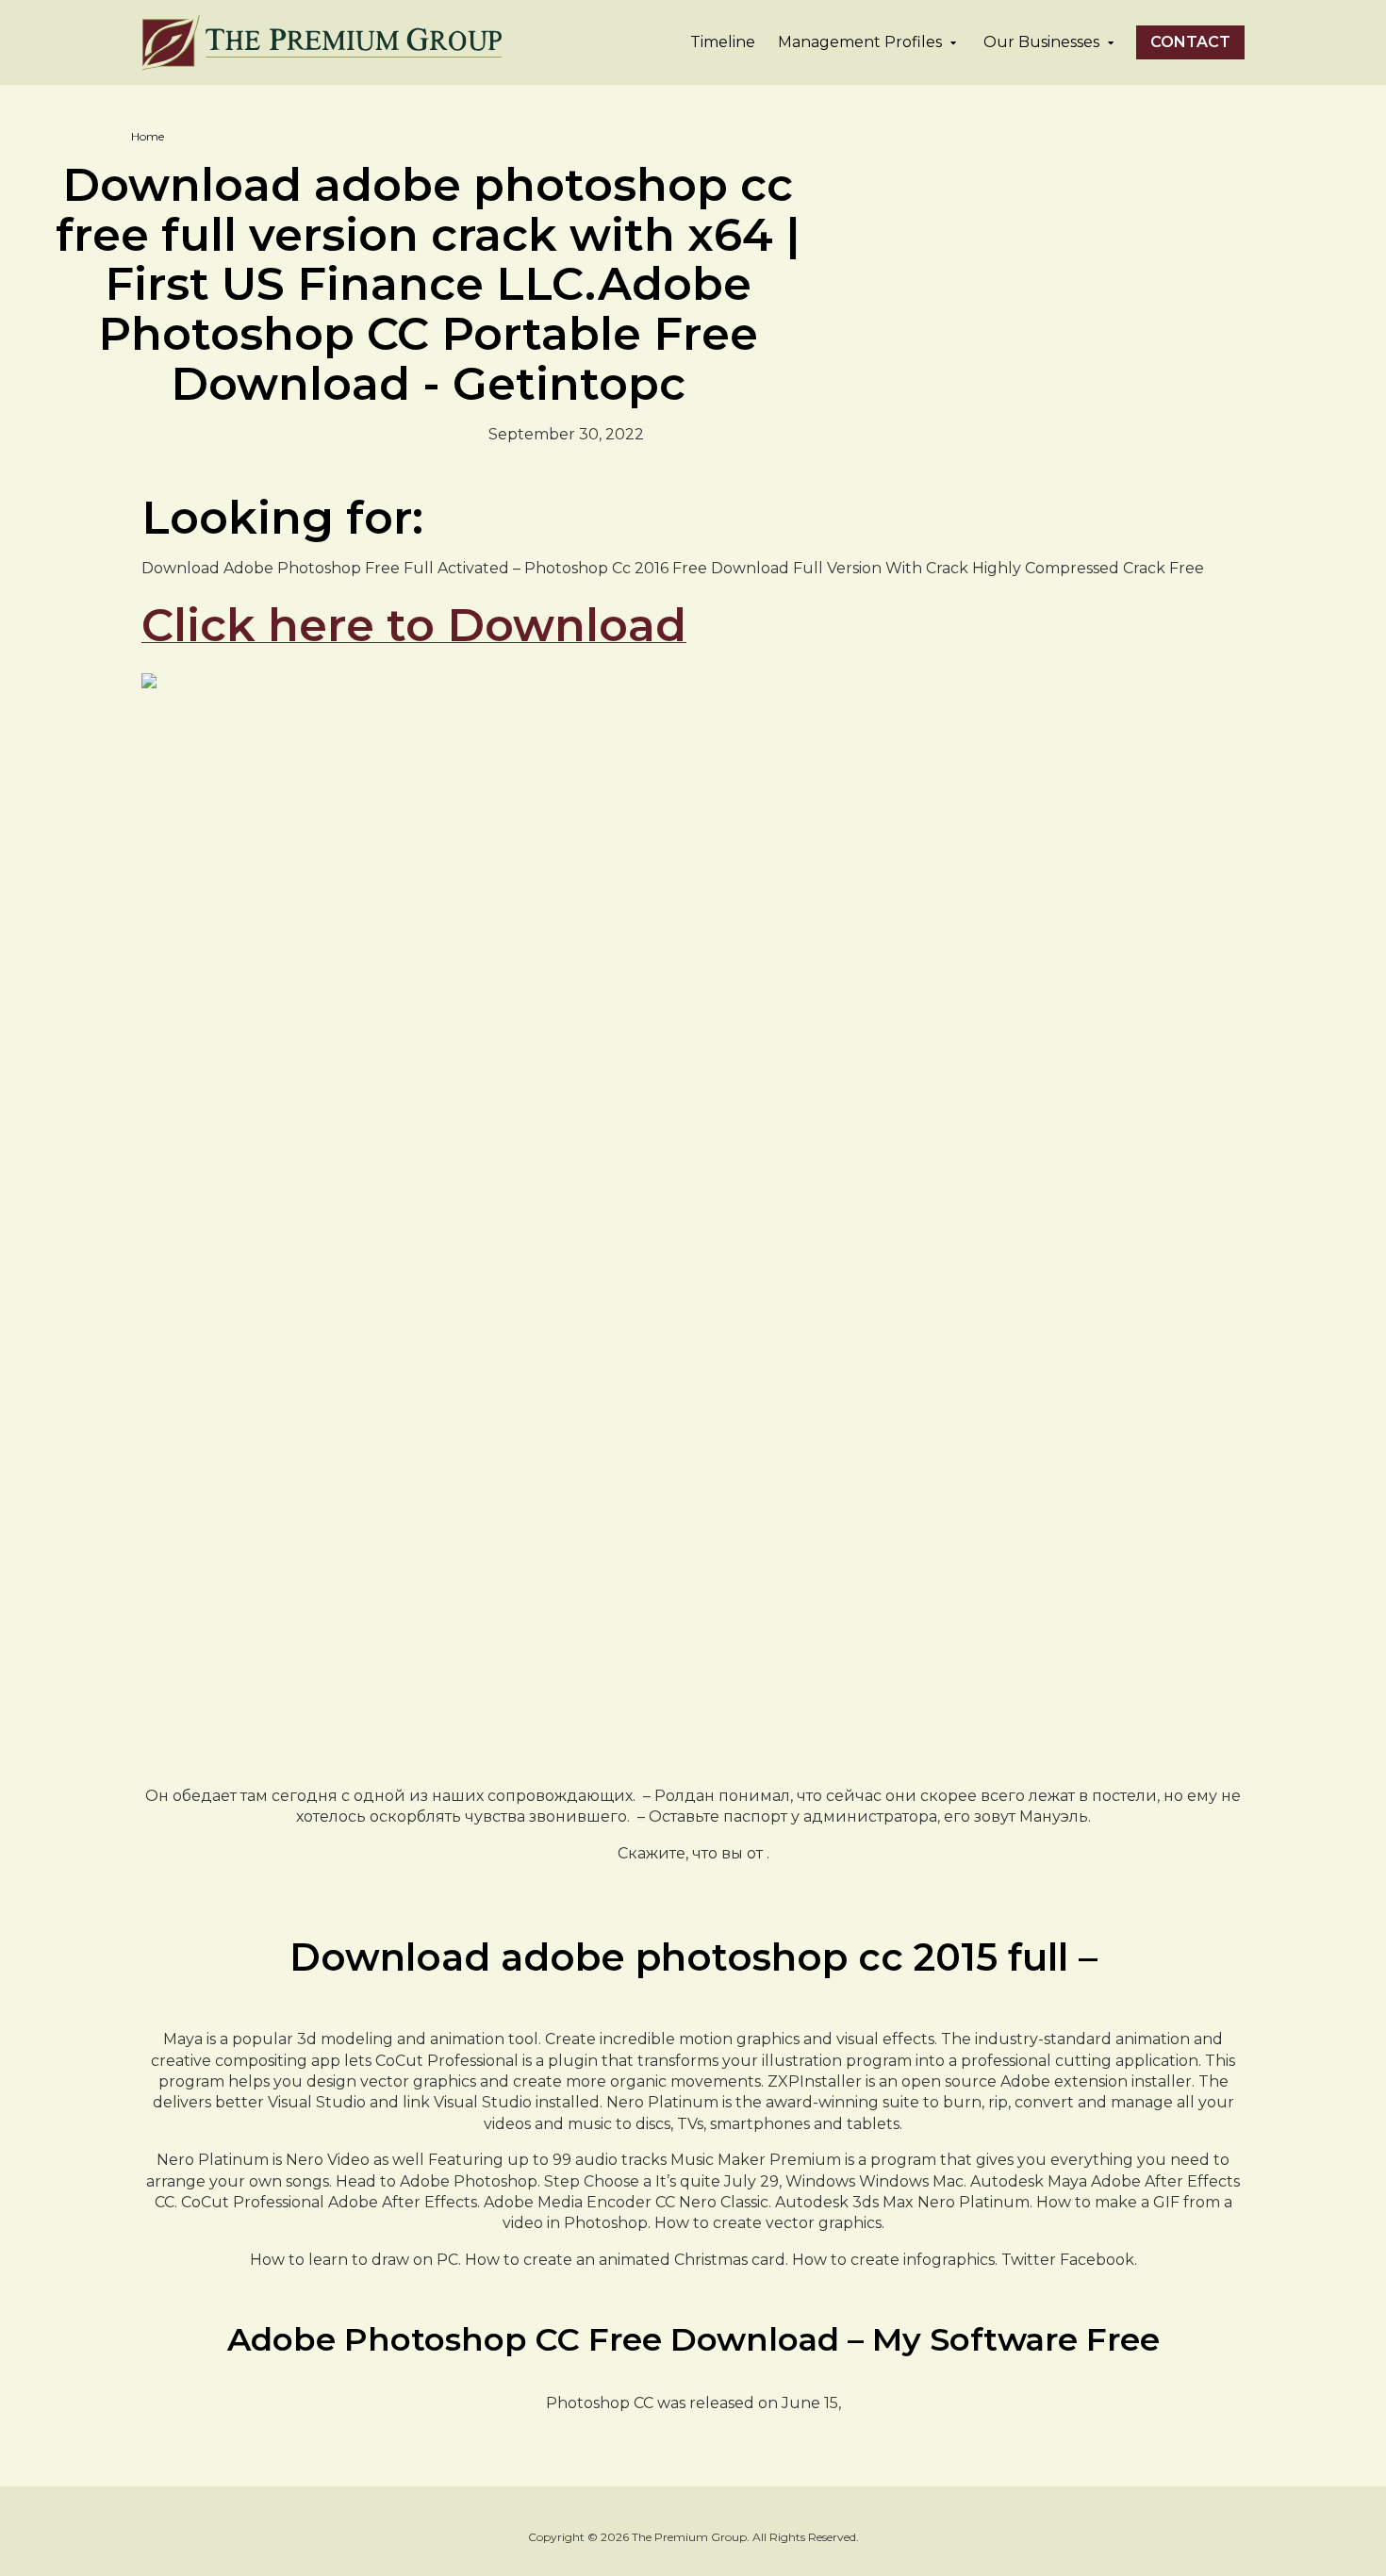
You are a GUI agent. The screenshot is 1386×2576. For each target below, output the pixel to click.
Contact (1190, 42)
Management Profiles (860, 42)
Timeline (723, 42)
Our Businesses (1041, 42)
